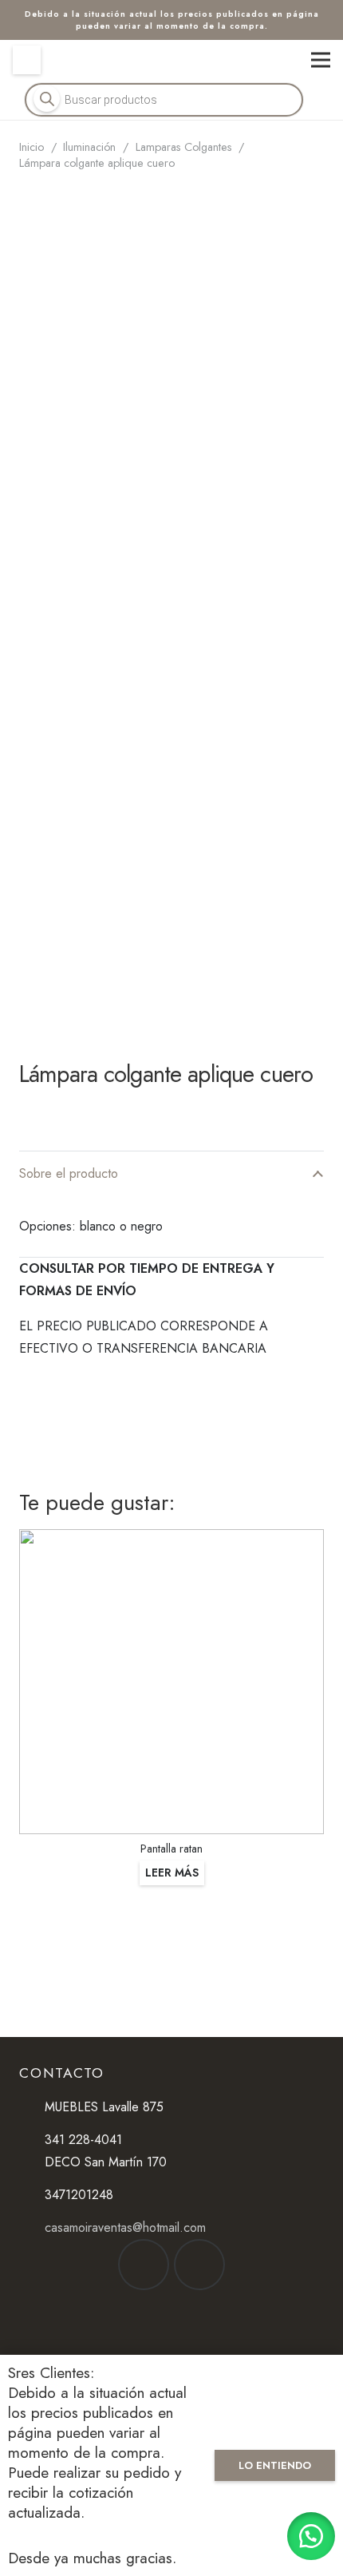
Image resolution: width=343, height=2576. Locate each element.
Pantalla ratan (171, 1849)
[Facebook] (144, 2265)
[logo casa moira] (172, 60)
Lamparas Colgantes (184, 147)
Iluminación (89, 147)
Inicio (32, 147)
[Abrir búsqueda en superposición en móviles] (164, 100)
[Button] (27, 59)
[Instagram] (199, 2265)
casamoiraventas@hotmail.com (125, 2227)
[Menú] (321, 60)
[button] (311, 2536)
